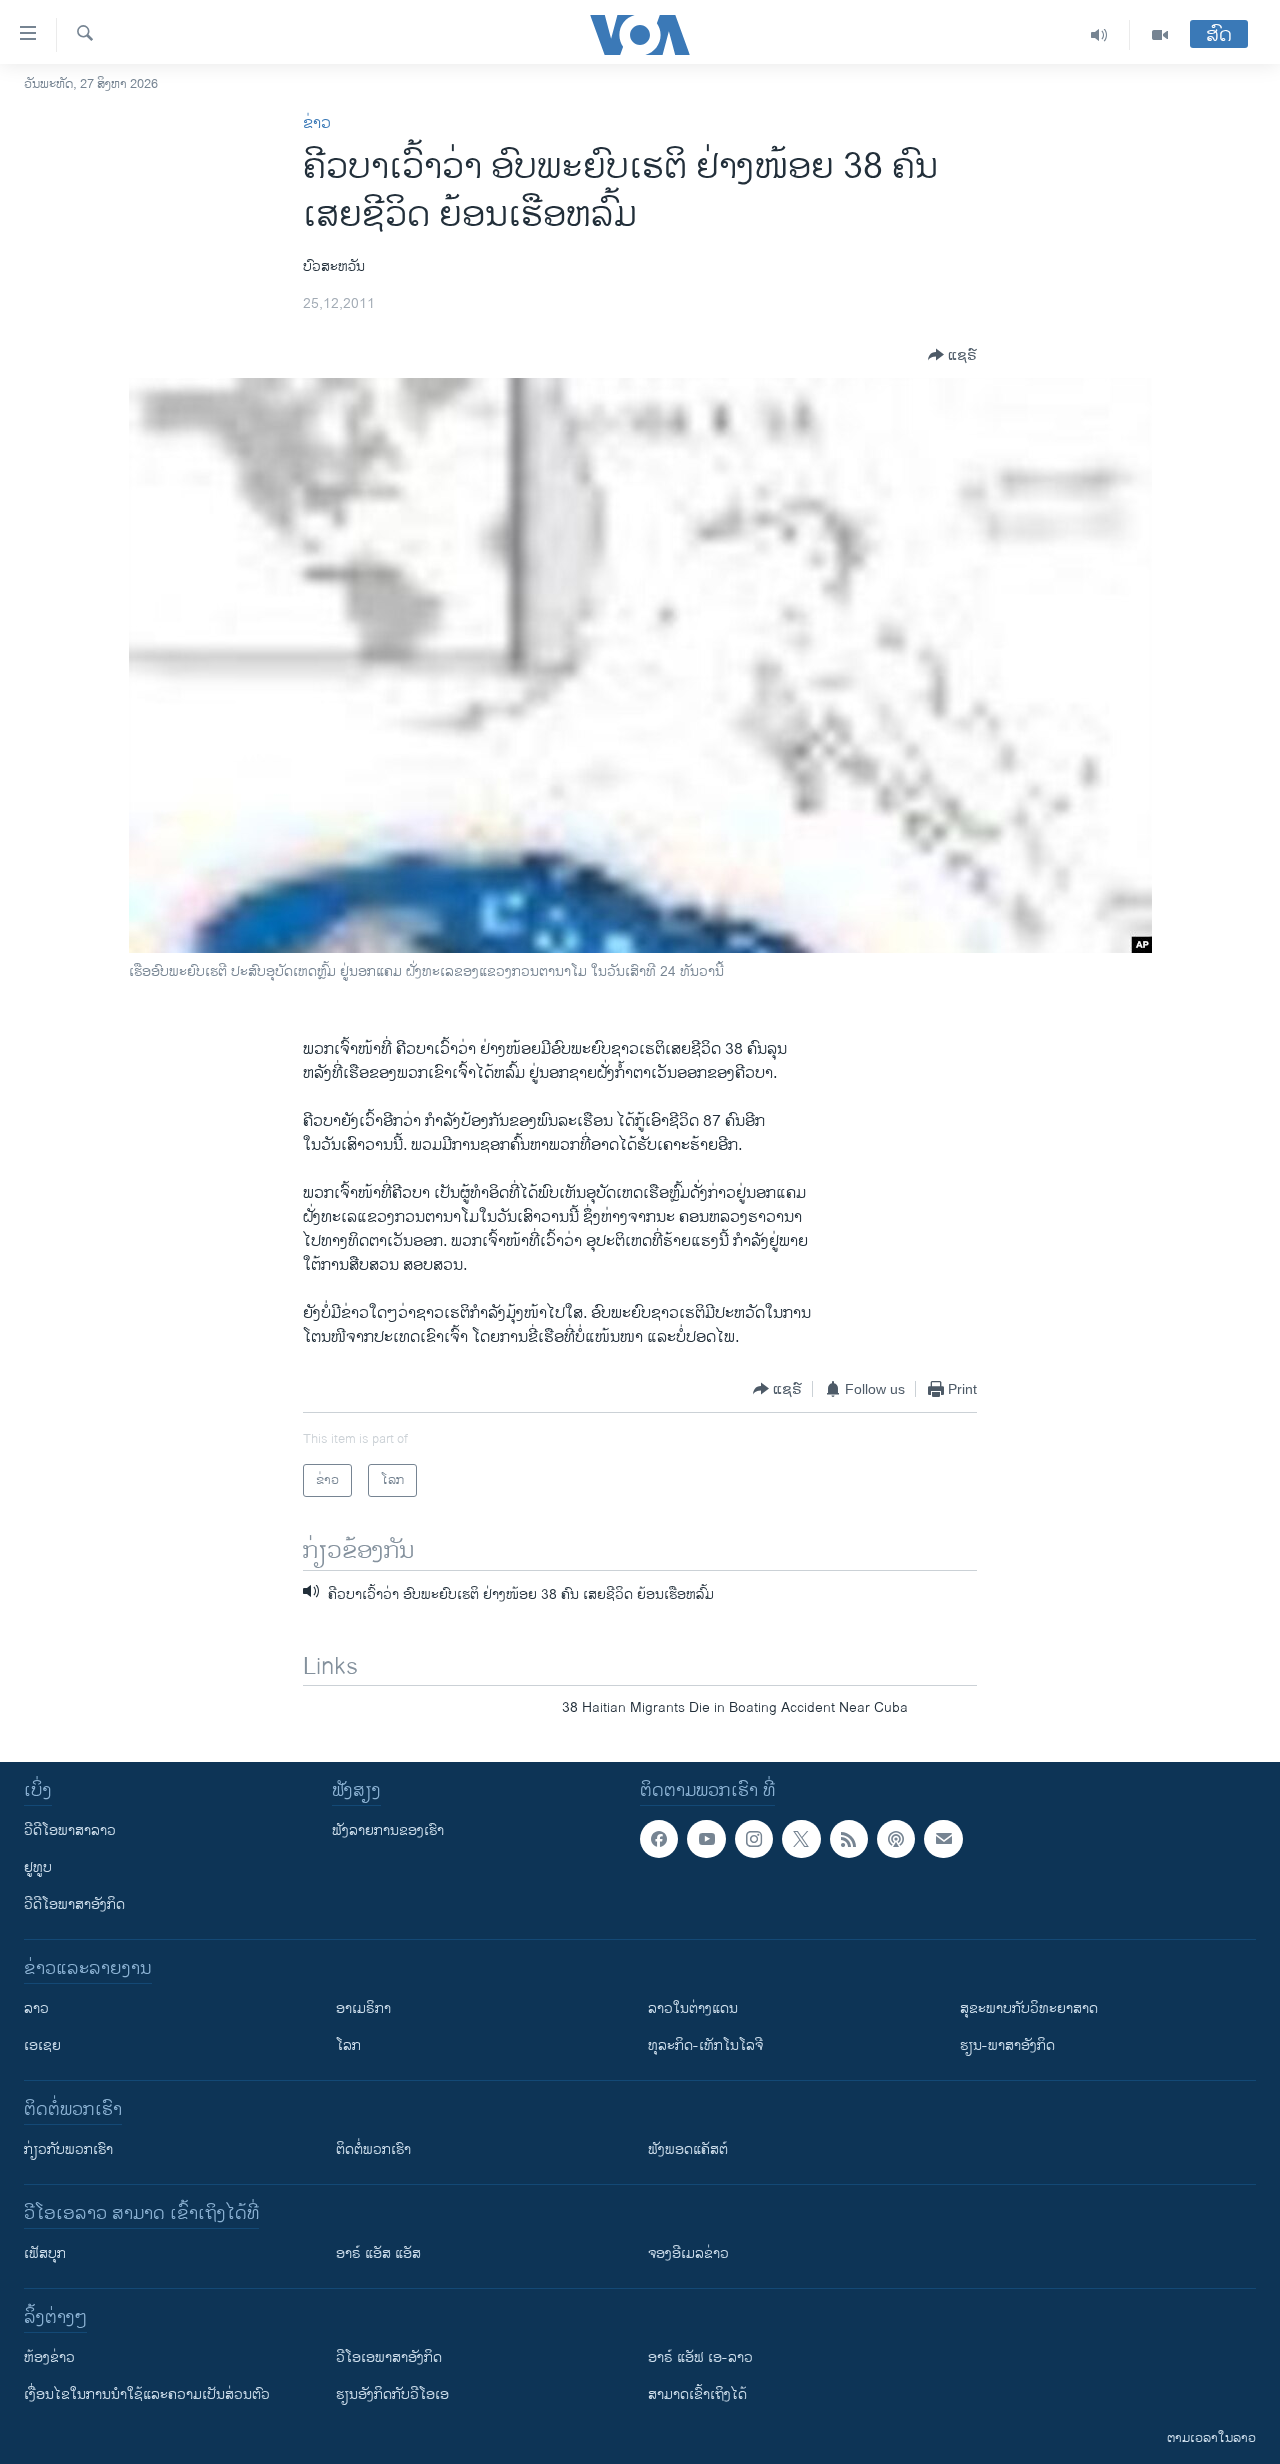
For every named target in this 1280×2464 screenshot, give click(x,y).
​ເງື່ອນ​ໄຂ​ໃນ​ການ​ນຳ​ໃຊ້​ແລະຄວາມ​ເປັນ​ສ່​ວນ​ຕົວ (147, 2394)
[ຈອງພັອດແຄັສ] (943, 1839)
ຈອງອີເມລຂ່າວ (688, 2253)
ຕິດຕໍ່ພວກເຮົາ (373, 2149)
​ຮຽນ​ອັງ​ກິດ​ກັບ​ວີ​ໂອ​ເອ (392, 2394)
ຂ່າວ (317, 123)
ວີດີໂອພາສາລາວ (70, 1830)
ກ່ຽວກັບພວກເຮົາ (68, 2149)
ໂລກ (348, 2045)
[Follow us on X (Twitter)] (801, 1839)
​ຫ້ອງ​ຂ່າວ (49, 2357)
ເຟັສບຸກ (45, 2253)
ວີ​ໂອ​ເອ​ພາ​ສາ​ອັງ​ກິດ (389, 2357)
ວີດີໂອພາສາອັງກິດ (74, 1904)
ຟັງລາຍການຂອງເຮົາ (388, 1830)
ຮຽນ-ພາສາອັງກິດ (1007, 2045)
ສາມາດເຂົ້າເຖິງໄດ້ (697, 2394)
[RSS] (849, 1839)
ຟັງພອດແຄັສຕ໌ (688, 2149)
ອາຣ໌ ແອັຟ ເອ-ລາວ (700, 2357)
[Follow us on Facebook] (659, 1839)
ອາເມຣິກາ (363, 2008)
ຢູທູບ (38, 1867)
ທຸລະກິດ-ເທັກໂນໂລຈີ (705, 2045)
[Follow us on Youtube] (706, 1839)
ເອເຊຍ (42, 2045)
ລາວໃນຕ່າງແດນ (693, 2008)
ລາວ (36, 2008)
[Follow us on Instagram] (754, 1839)
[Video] (1160, 35)
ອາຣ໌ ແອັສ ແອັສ (378, 2253)
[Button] (952, 355)
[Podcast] (896, 1839)
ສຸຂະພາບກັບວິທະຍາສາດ (1029, 2008)
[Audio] (1099, 35)
